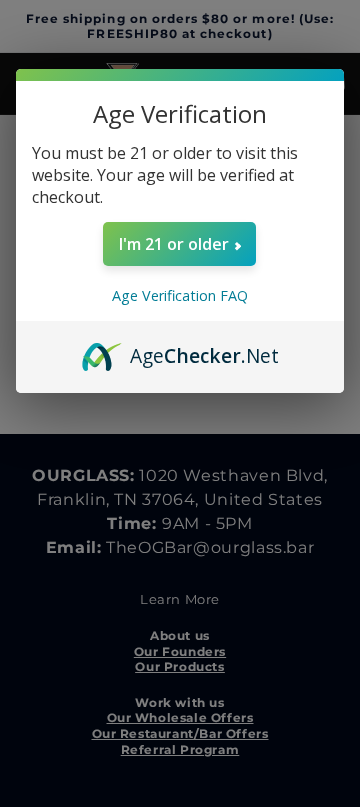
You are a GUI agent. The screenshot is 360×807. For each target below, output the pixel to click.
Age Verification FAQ (180, 295)
